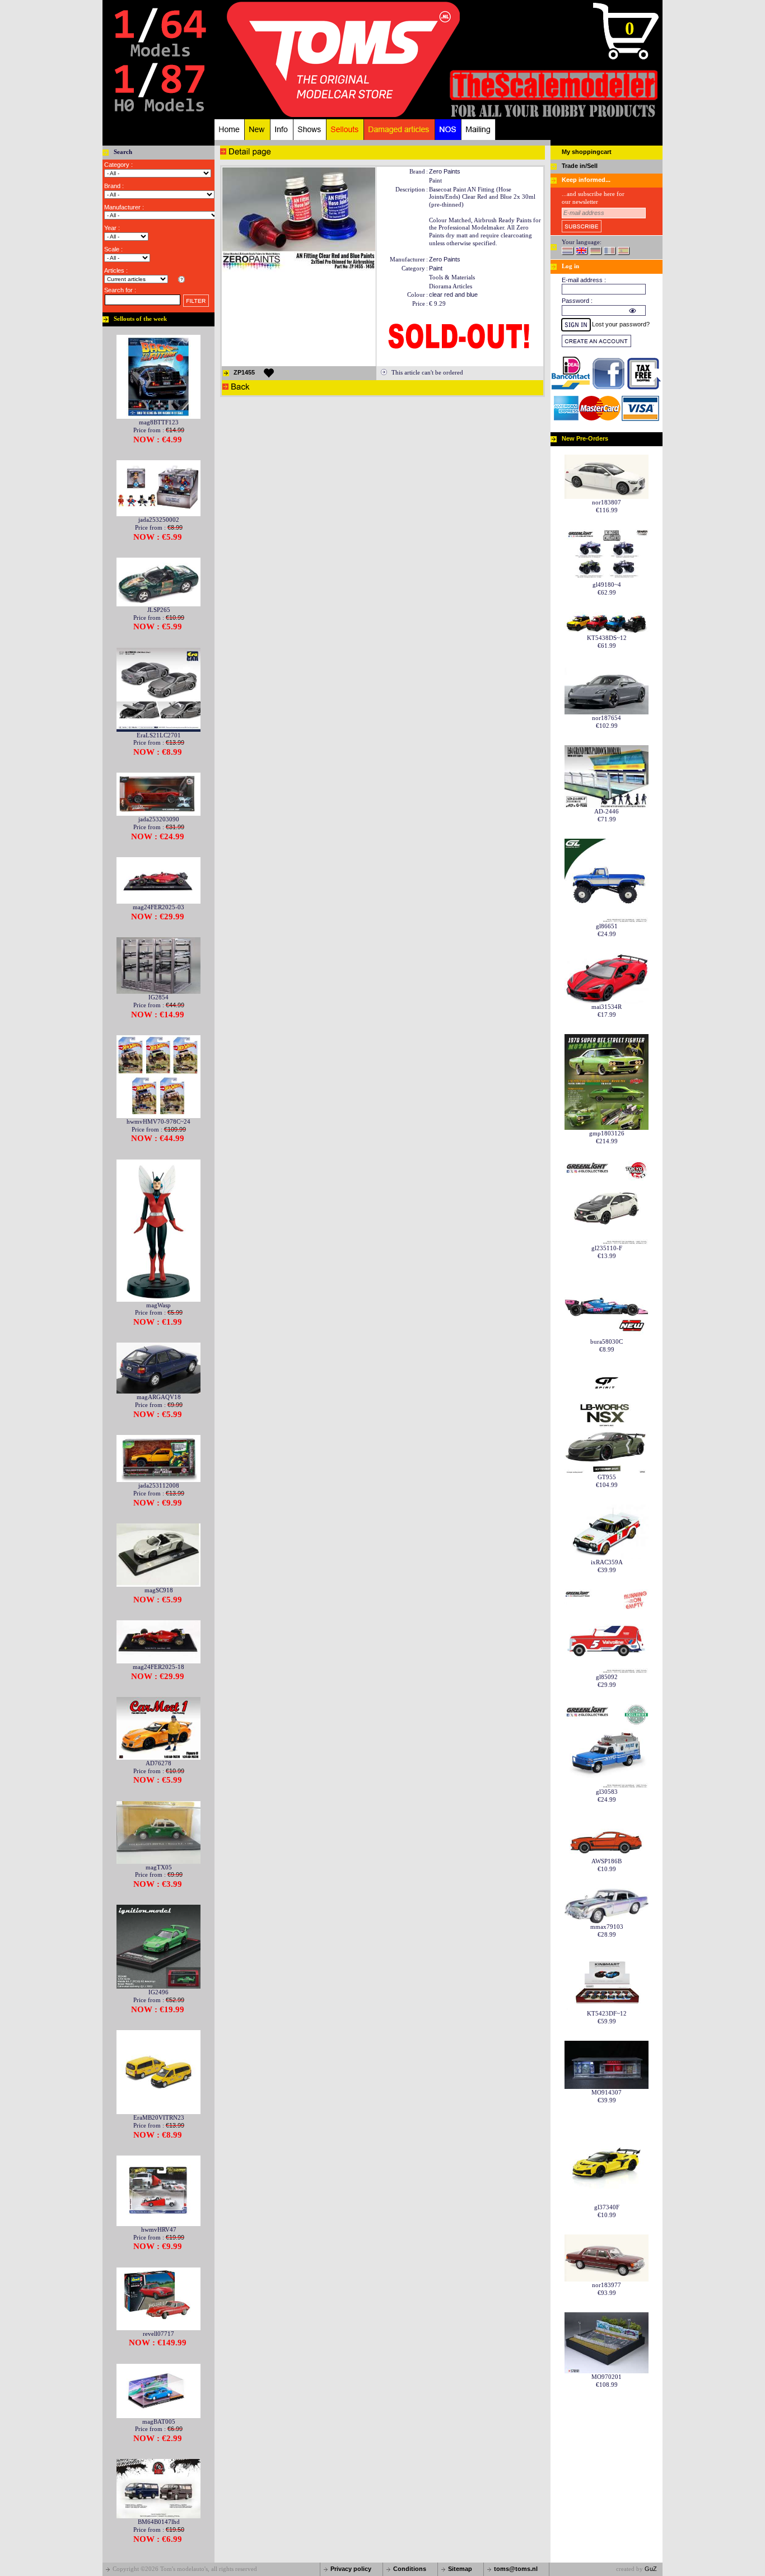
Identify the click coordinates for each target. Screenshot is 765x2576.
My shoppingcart (587, 152)
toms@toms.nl (516, 2569)
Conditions (410, 2569)
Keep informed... (586, 180)
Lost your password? (621, 324)
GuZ (651, 2569)
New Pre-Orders (585, 438)
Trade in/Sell (580, 166)
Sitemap (460, 2569)
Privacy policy (351, 2569)
